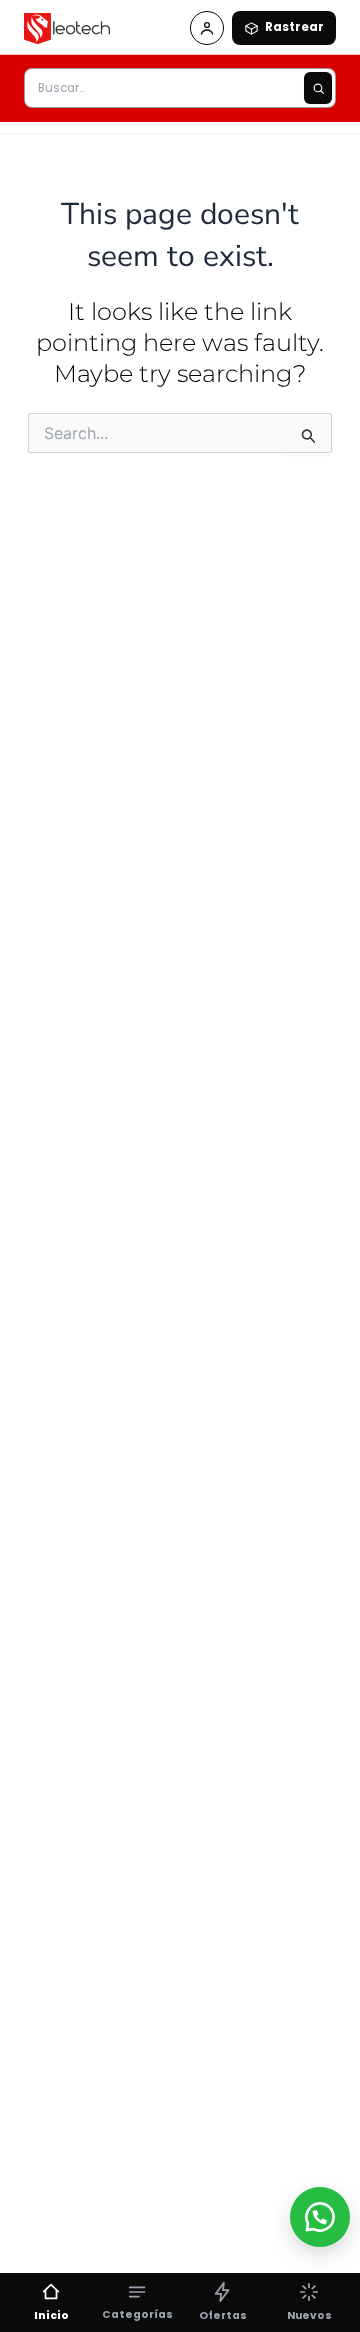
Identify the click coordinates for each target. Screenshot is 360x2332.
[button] (320, 2217)
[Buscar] (318, 88)
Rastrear (294, 27)
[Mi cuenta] (207, 28)
